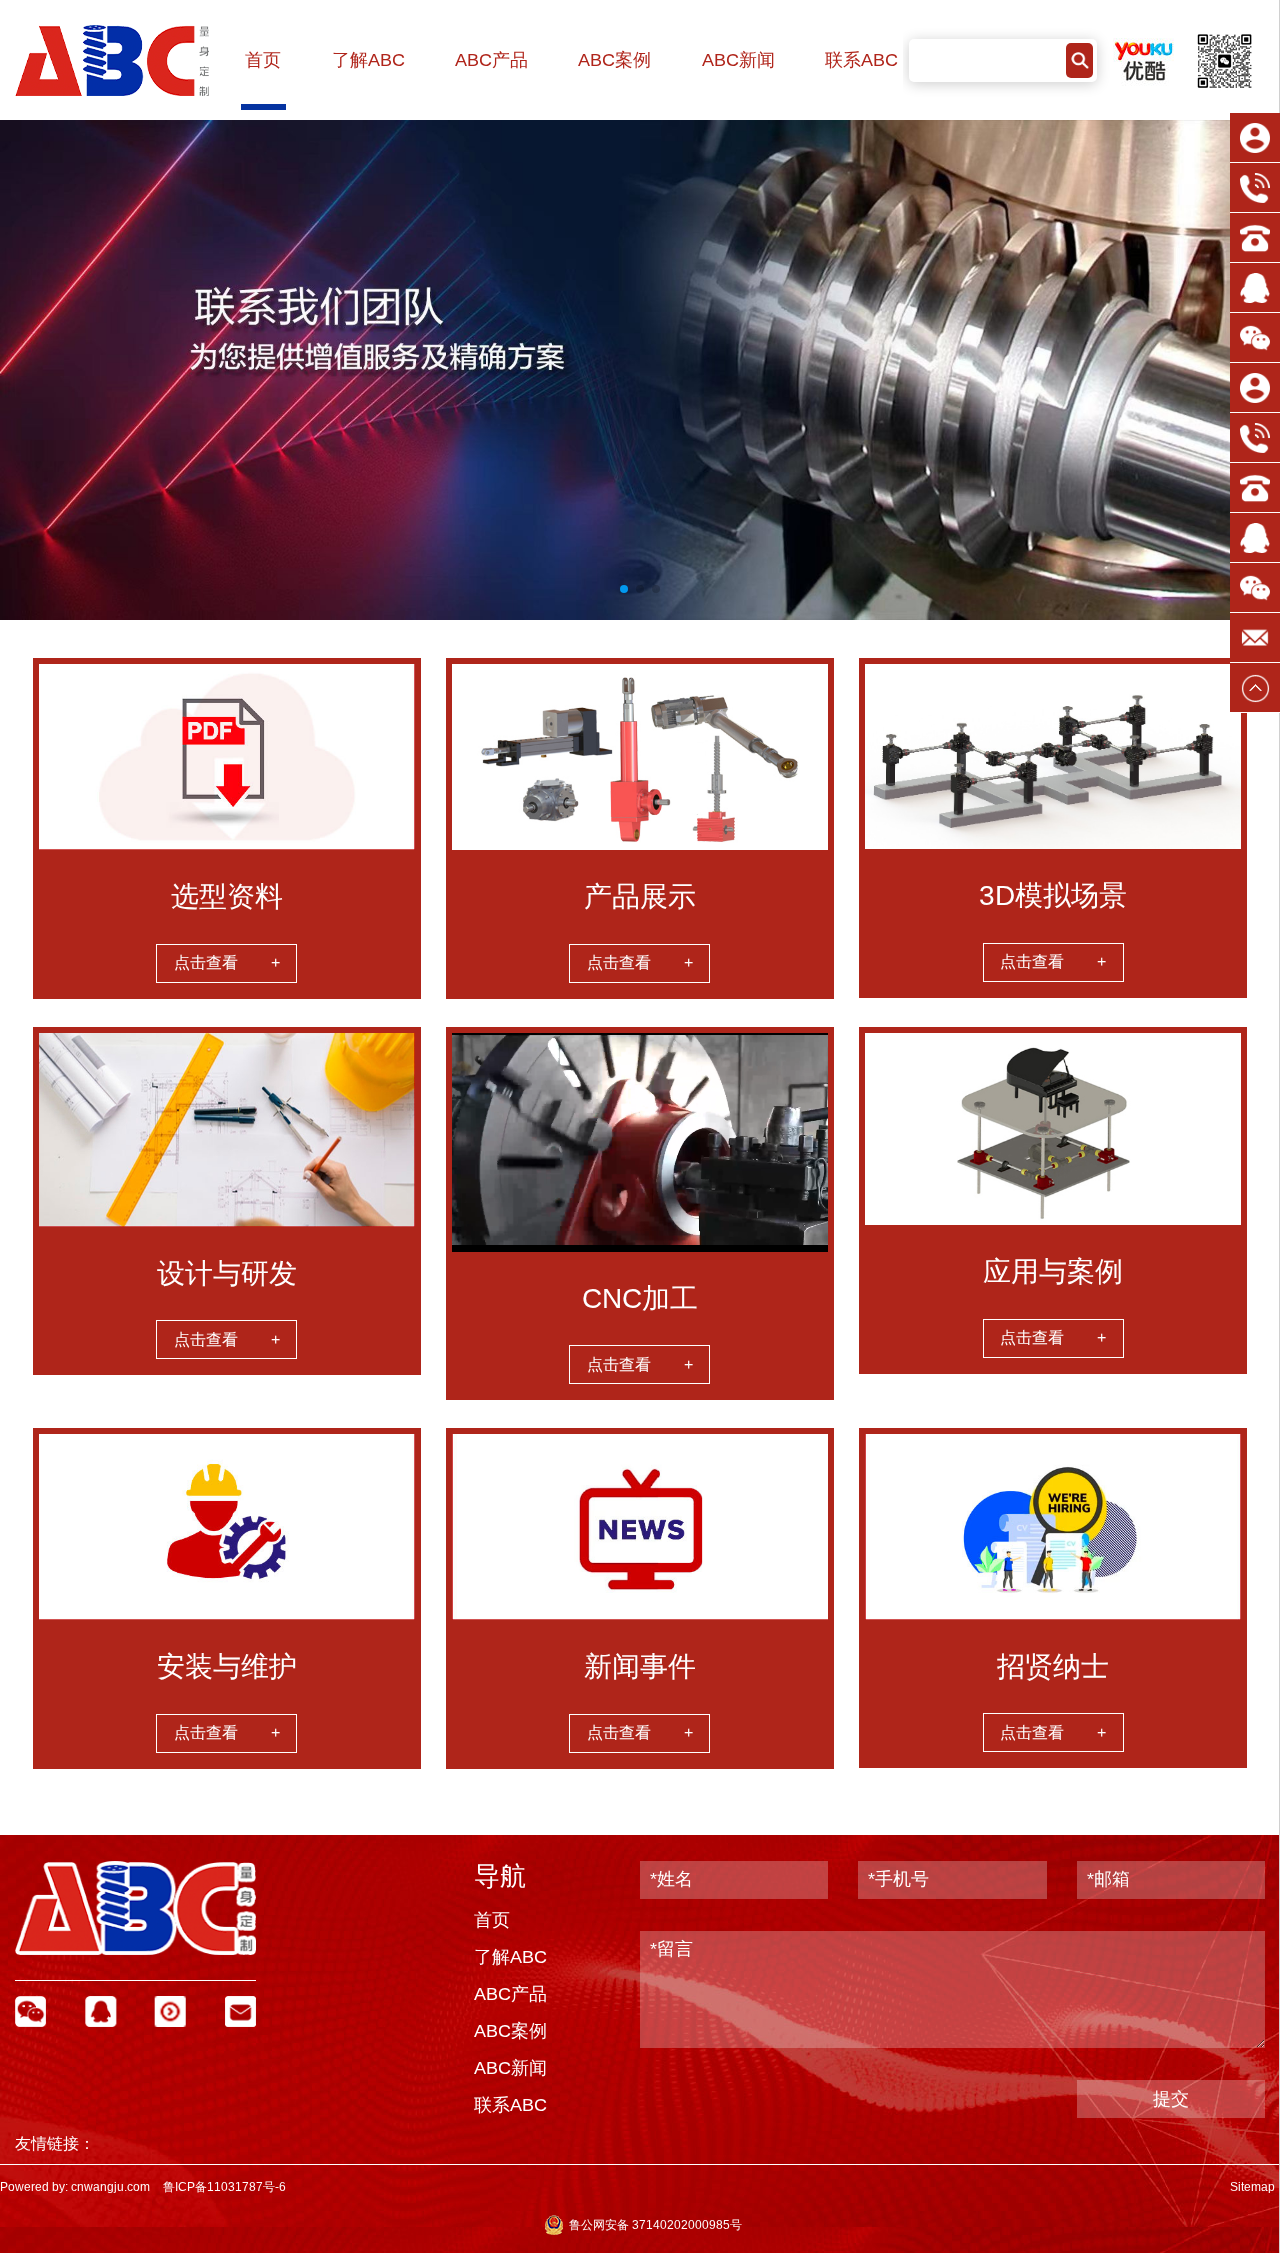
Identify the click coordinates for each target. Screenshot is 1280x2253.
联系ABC (861, 60)
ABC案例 (614, 60)
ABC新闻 (738, 60)
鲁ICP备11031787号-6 (224, 2187)
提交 (1171, 2099)
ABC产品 (491, 60)
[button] (624, 589)
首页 (263, 60)
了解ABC (368, 60)
